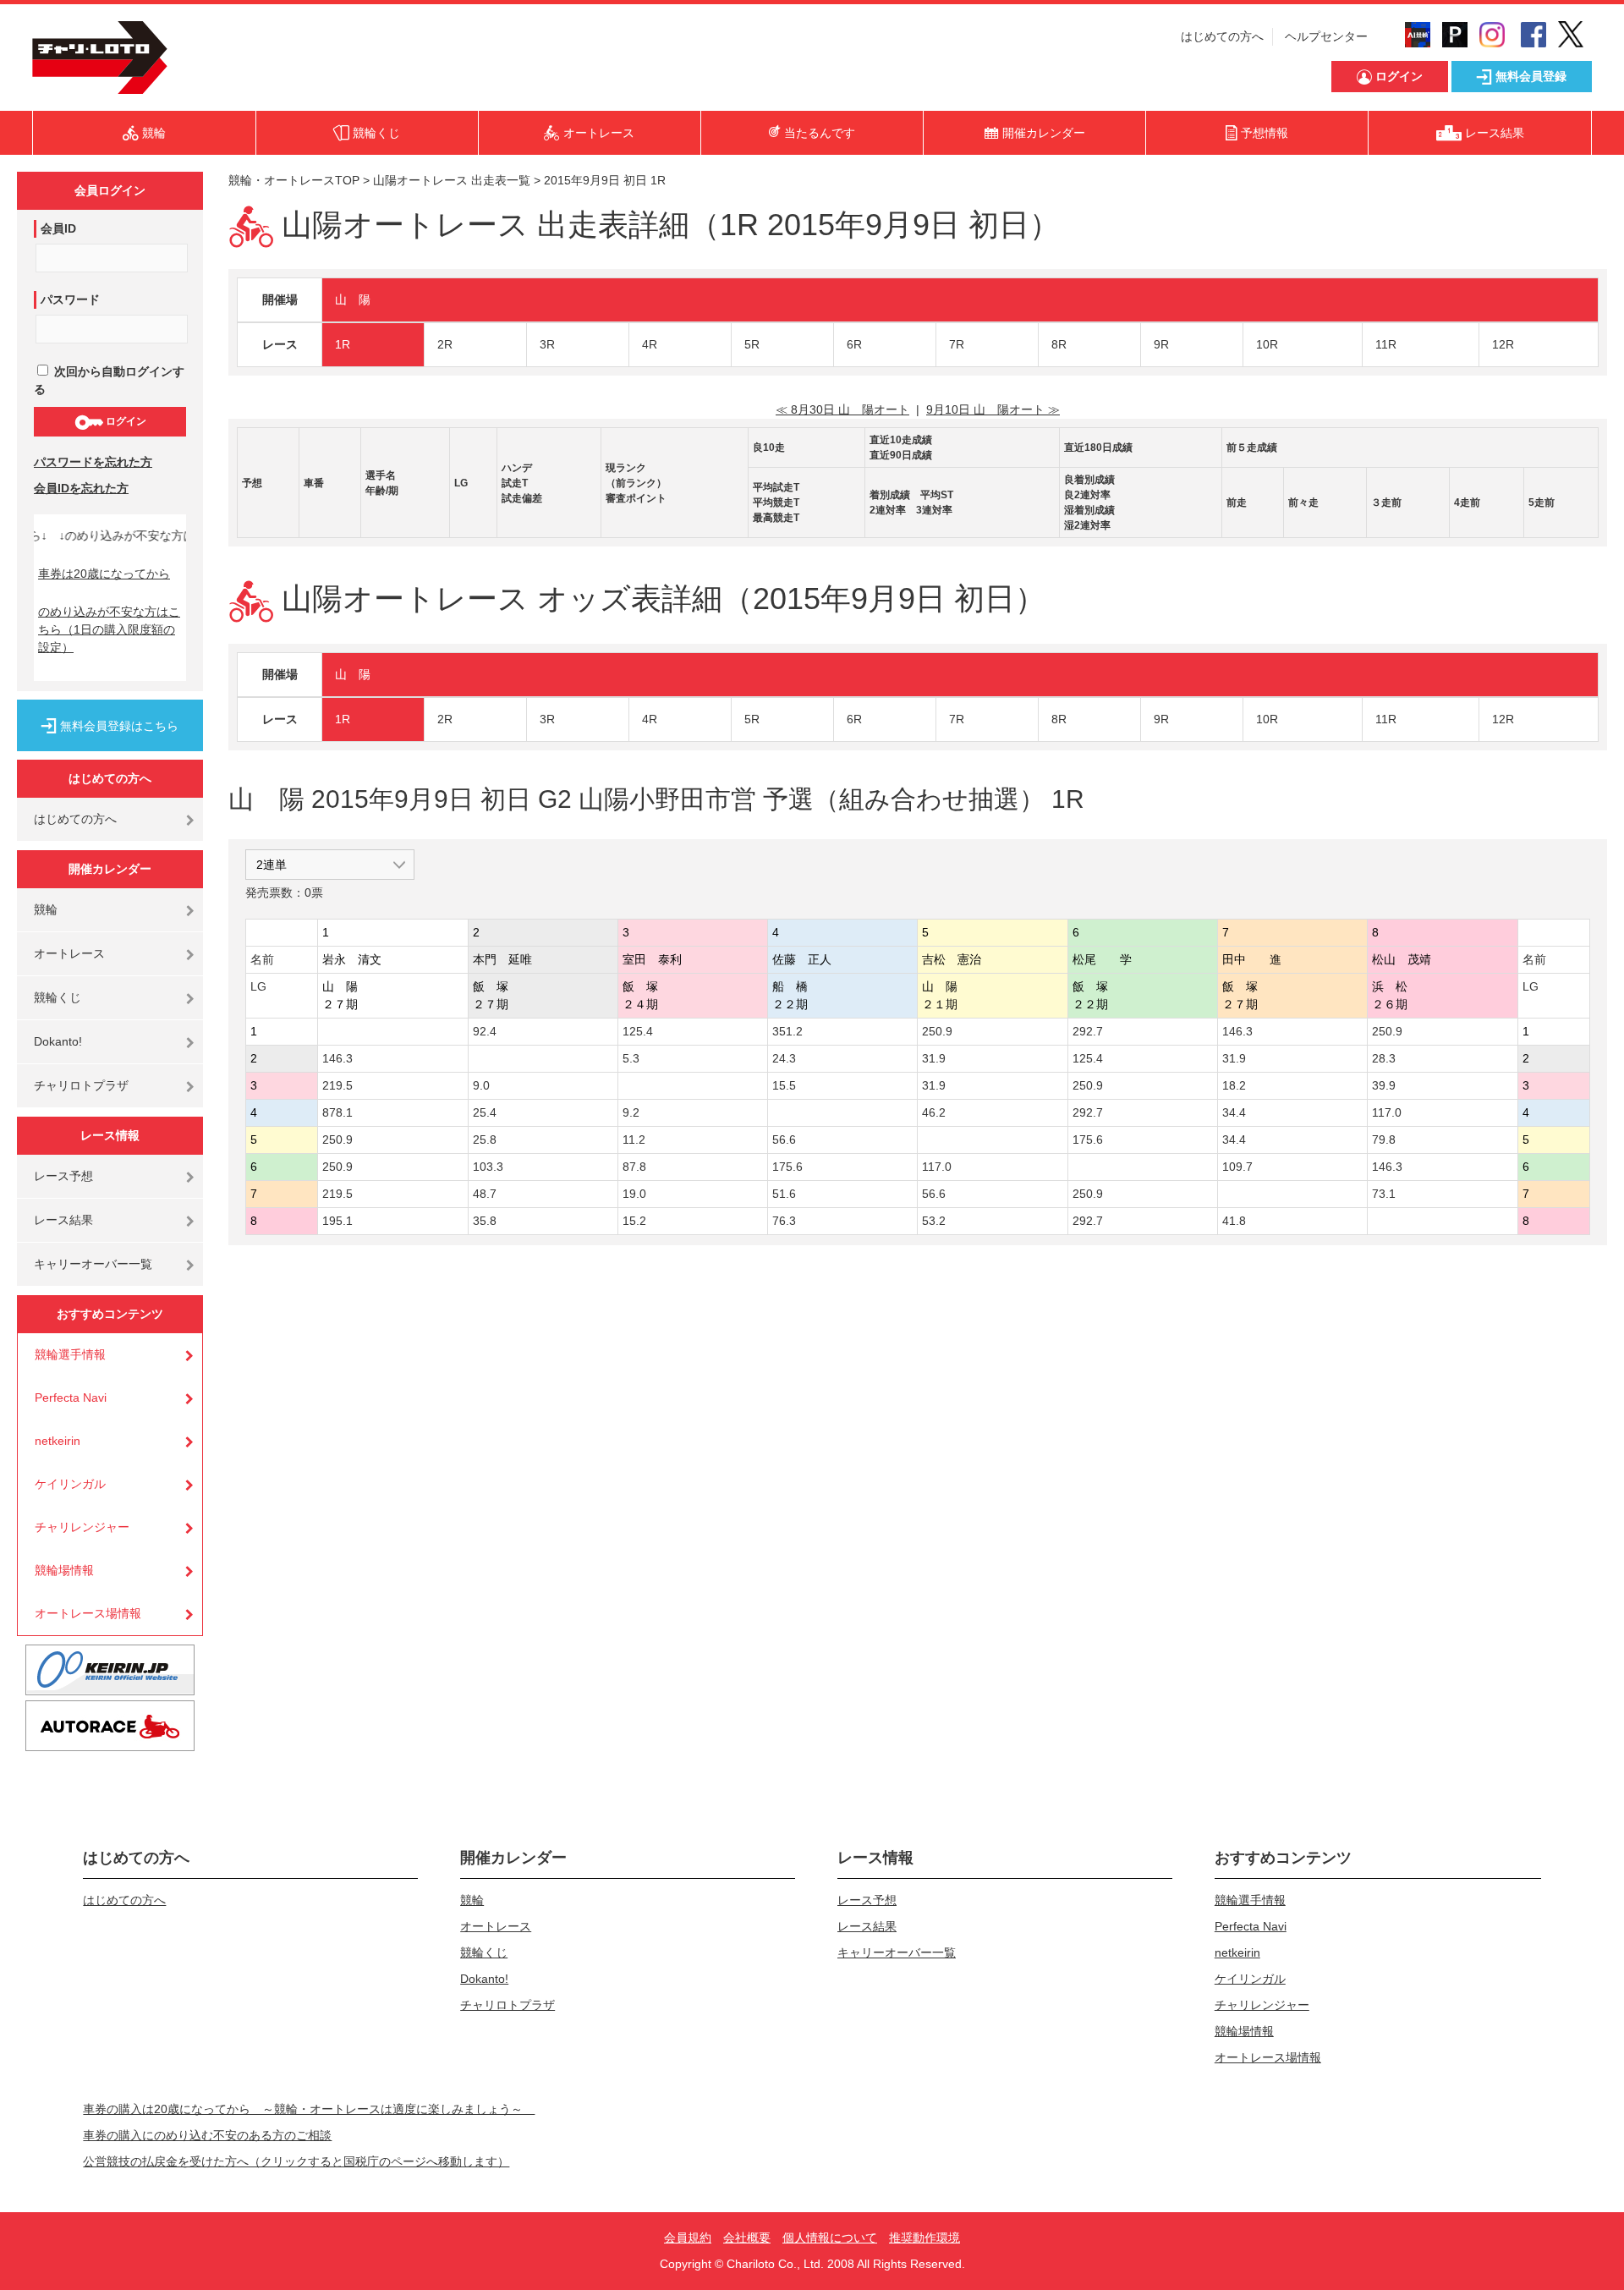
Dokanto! (58, 1041)
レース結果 (63, 1220)
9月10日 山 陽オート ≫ (993, 409)
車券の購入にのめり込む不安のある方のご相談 (207, 2135)
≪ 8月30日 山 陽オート (842, 409)
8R (1059, 344)
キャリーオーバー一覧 (93, 1264)
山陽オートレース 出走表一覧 (452, 180)
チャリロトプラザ (81, 1085)
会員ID (58, 228)
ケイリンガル (70, 1484)
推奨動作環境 (924, 2238)
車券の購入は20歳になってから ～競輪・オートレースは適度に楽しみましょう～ (309, 2109)
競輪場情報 (64, 1570)
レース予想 (63, 1176)
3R (547, 344)
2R (445, 344)
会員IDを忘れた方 (81, 488)
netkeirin (58, 1441)
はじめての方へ (1222, 36)
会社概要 (747, 2238)
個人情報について (830, 2238)
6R (854, 344)
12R (1503, 344)
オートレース (69, 953)
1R (343, 344)
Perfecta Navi (71, 1398)
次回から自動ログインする (109, 380)
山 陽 (353, 299)
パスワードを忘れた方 (93, 462)
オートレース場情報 (88, 1613)
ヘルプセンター (1326, 36)
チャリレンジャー (82, 1527)
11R (1386, 344)
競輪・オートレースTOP (294, 180)
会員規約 (688, 2238)
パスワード (70, 299)
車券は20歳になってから (104, 574)
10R (1267, 344)
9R (1161, 344)
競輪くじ (58, 997)
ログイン (125, 421)
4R (650, 344)
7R (957, 344)
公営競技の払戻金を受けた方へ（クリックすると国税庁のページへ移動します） (296, 2161)
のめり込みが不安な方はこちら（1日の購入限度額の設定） (109, 629)
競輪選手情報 (70, 1354)
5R (752, 344)
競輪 (46, 909)
